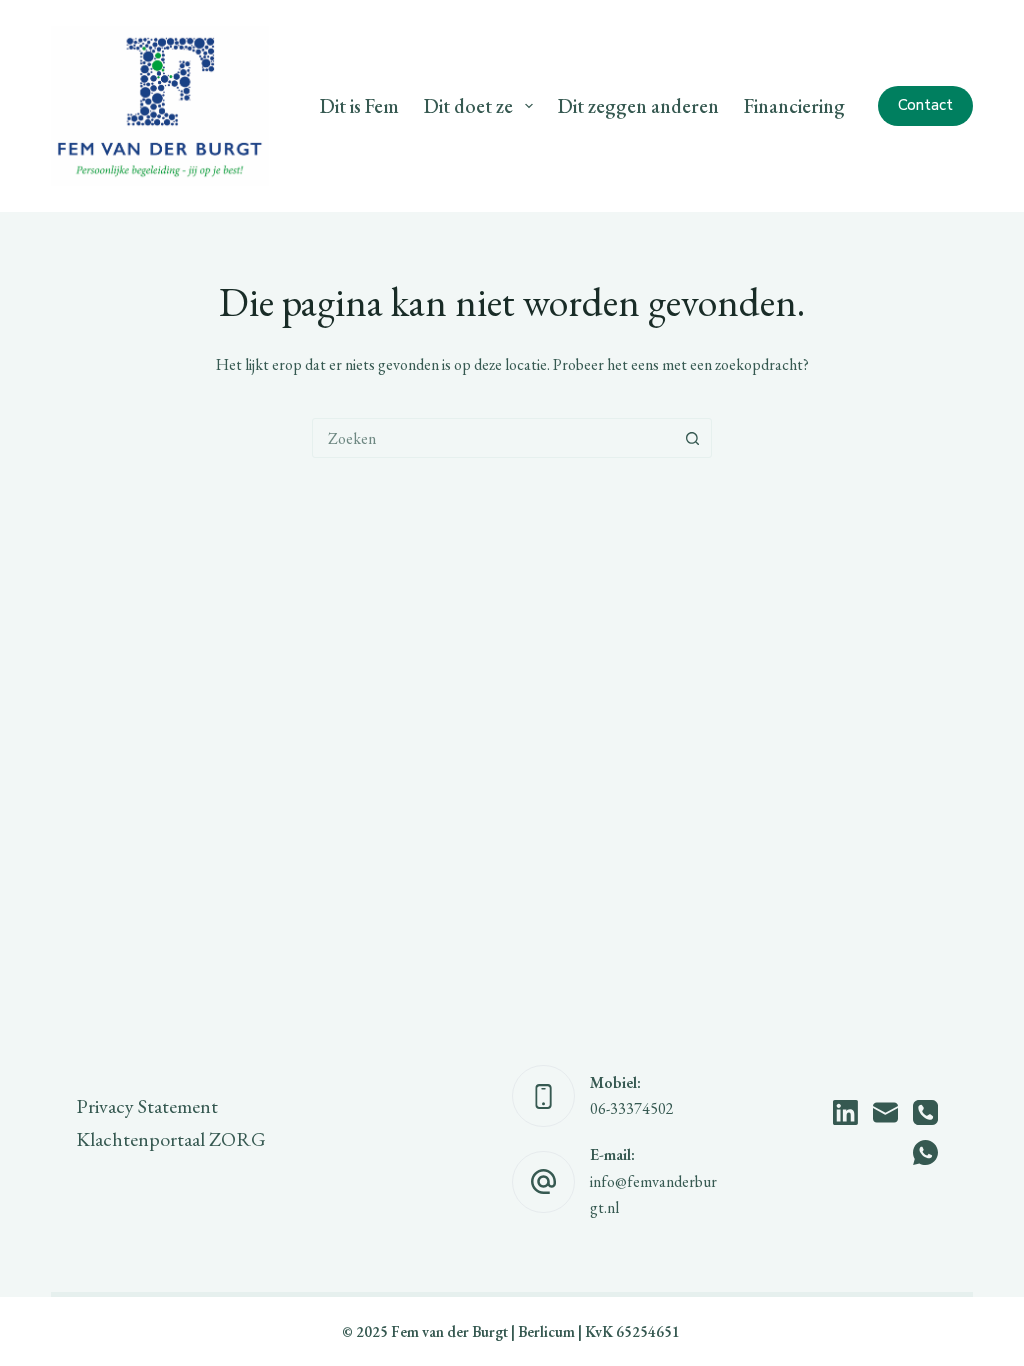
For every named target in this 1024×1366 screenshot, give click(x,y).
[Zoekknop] (692, 438)
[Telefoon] (925, 1112)
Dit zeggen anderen (638, 106)
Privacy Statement (147, 1106)
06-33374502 (632, 1108)
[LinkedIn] (845, 1112)
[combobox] (493, 438)
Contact (925, 105)
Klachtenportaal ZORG (171, 1139)
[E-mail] (885, 1112)
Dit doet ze (468, 106)
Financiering (794, 106)
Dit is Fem (359, 106)
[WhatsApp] (925, 1152)
